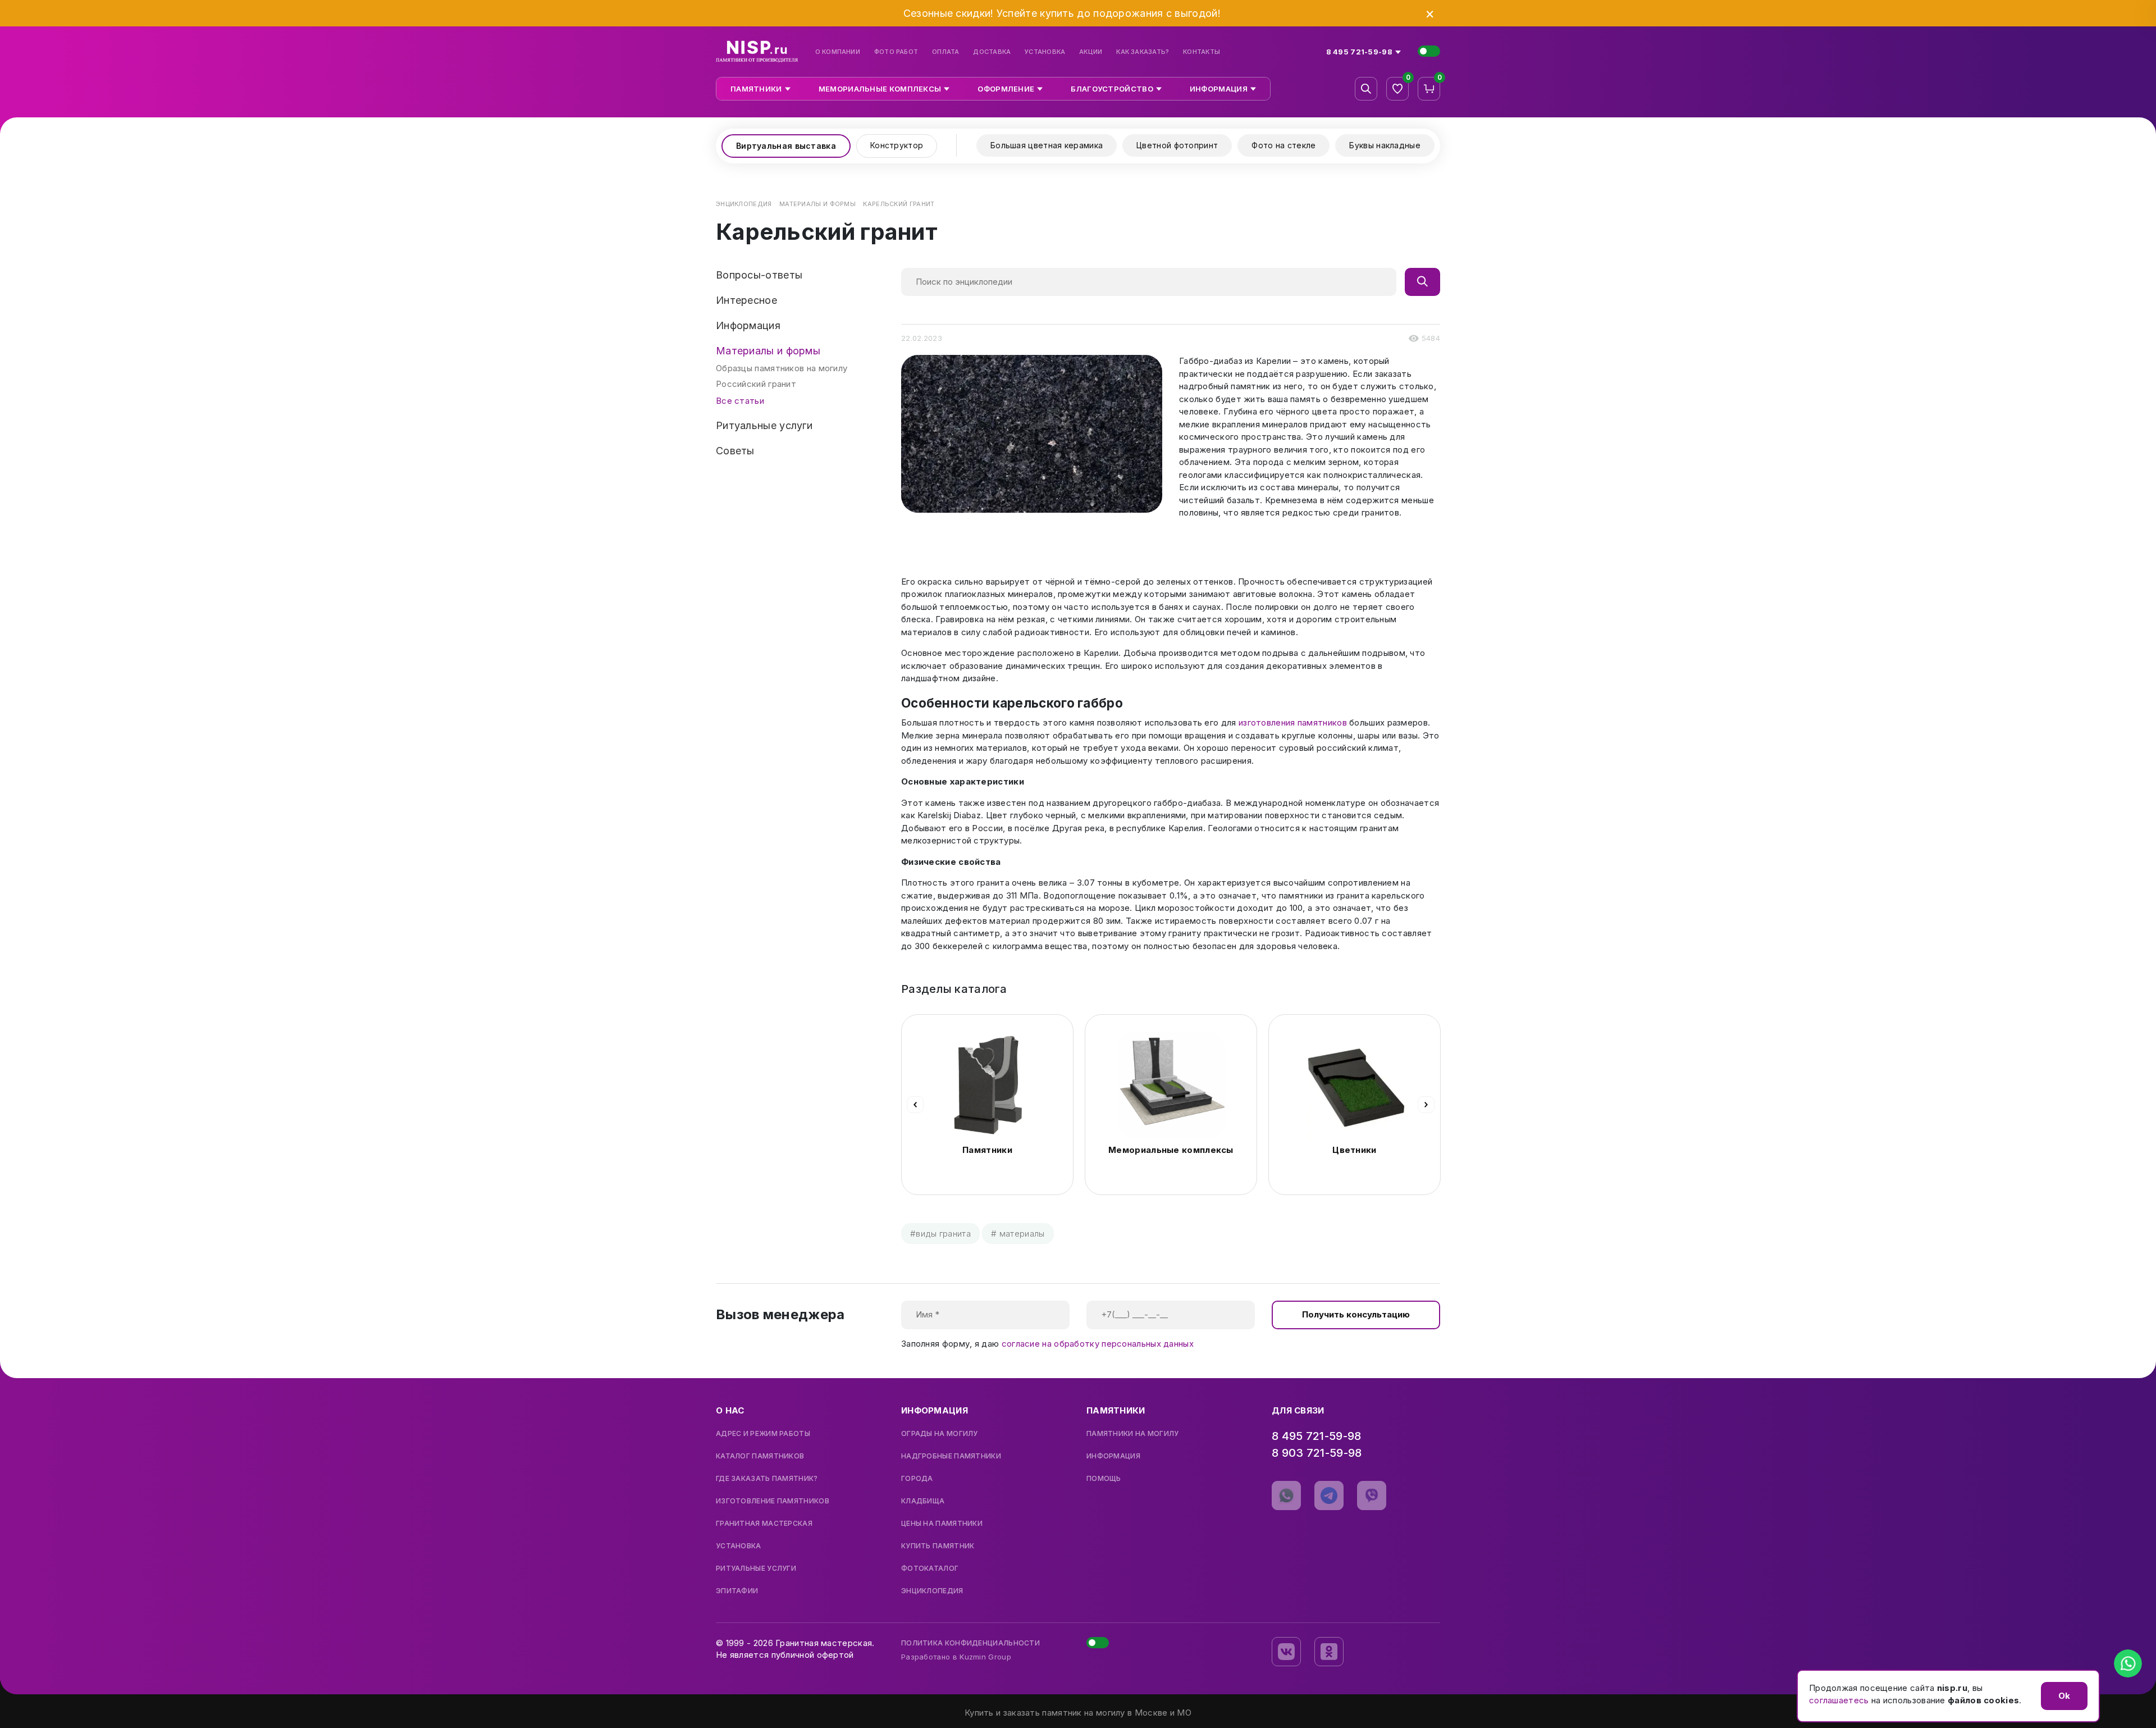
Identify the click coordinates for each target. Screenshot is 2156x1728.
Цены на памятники (942, 1524)
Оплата (945, 52)
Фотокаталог (930, 1569)
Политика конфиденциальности (970, 1643)
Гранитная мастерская (764, 1524)
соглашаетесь (1839, 1700)
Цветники (1354, 1150)
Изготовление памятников (773, 1501)
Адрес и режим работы (763, 1434)
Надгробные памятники (951, 1456)
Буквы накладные (1385, 145)
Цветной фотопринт (1177, 145)
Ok (2064, 1696)
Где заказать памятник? (767, 1479)
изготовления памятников (1293, 722)
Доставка (992, 52)
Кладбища (923, 1501)
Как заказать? (1143, 52)
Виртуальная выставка (786, 146)
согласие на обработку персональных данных (1098, 1344)
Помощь (1104, 1479)
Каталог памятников (760, 1456)
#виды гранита (940, 1234)
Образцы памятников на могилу (782, 368)
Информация (1113, 1456)
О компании (838, 52)
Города (917, 1479)
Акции (1091, 52)
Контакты (1202, 52)
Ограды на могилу (940, 1434)
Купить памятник (938, 1546)
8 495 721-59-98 (1317, 1436)
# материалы (1018, 1234)
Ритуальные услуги (756, 1569)
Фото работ (896, 52)
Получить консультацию (1356, 1314)
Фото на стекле (1283, 145)
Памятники (987, 1150)
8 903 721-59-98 (1317, 1453)
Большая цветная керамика (1047, 145)
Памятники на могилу (1133, 1434)
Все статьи (740, 401)
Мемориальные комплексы (1171, 1150)
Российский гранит (756, 384)
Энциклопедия (932, 1591)
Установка (1045, 52)
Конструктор (897, 145)
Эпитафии (737, 1591)
